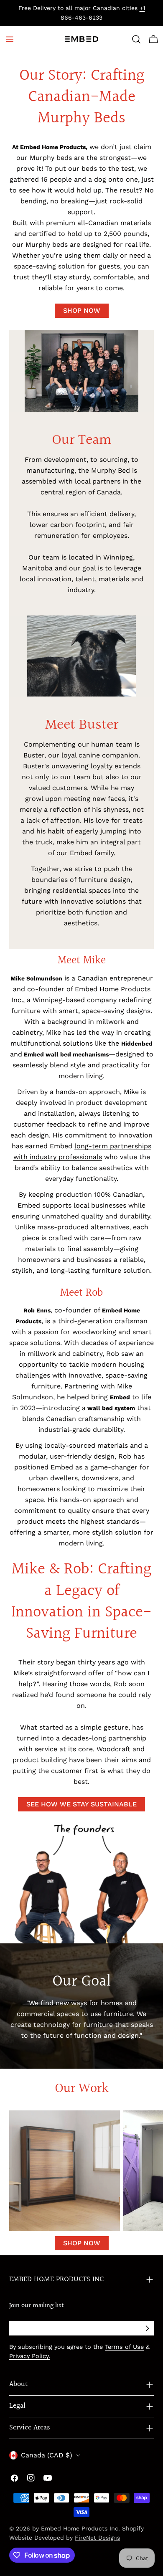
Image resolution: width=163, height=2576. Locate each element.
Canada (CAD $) (47, 2455)
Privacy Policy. (30, 2356)
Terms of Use (124, 2347)
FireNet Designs (97, 2538)
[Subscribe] (147, 2328)
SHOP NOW (82, 310)
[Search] (136, 39)
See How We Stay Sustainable (81, 1804)
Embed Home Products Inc (80, 2528)
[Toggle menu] (10, 39)
